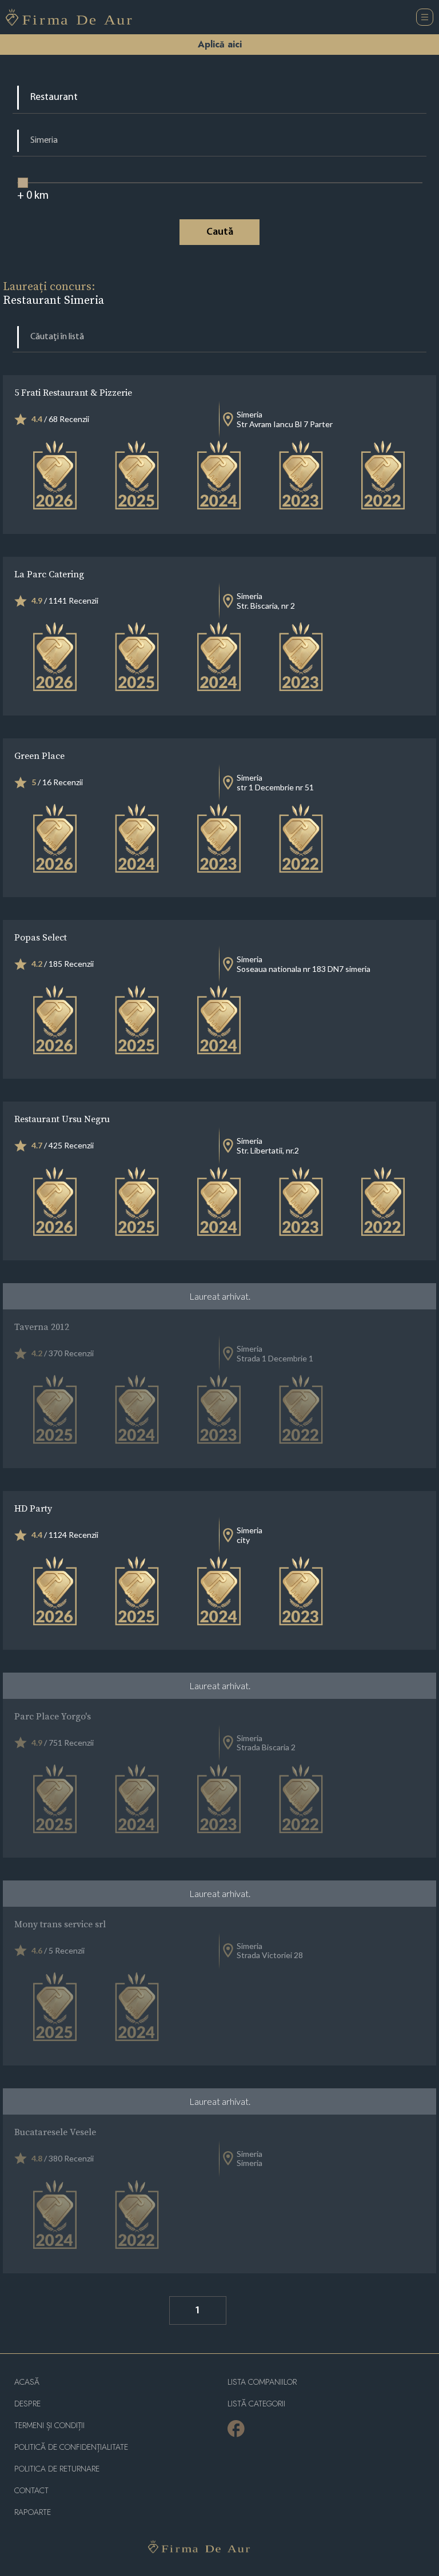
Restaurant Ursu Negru (62, 1119)
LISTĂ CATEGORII (256, 2404)
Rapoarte (33, 2512)
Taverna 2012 (42, 1327)
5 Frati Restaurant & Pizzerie (73, 392)
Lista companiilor (262, 2382)
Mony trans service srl (60, 1924)
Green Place (39, 755)
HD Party (33, 1508)
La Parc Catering (49, 574)
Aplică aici (220, 44)
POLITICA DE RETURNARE (57, 2469)
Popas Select (41, 937)
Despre (27, 2404)
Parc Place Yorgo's (53, 1716)
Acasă (27, 2382)
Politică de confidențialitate (71, 2447)
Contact (31, 2491)
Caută (220, 232)
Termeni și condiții (49, 2426)
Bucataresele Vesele (55, 2132)
